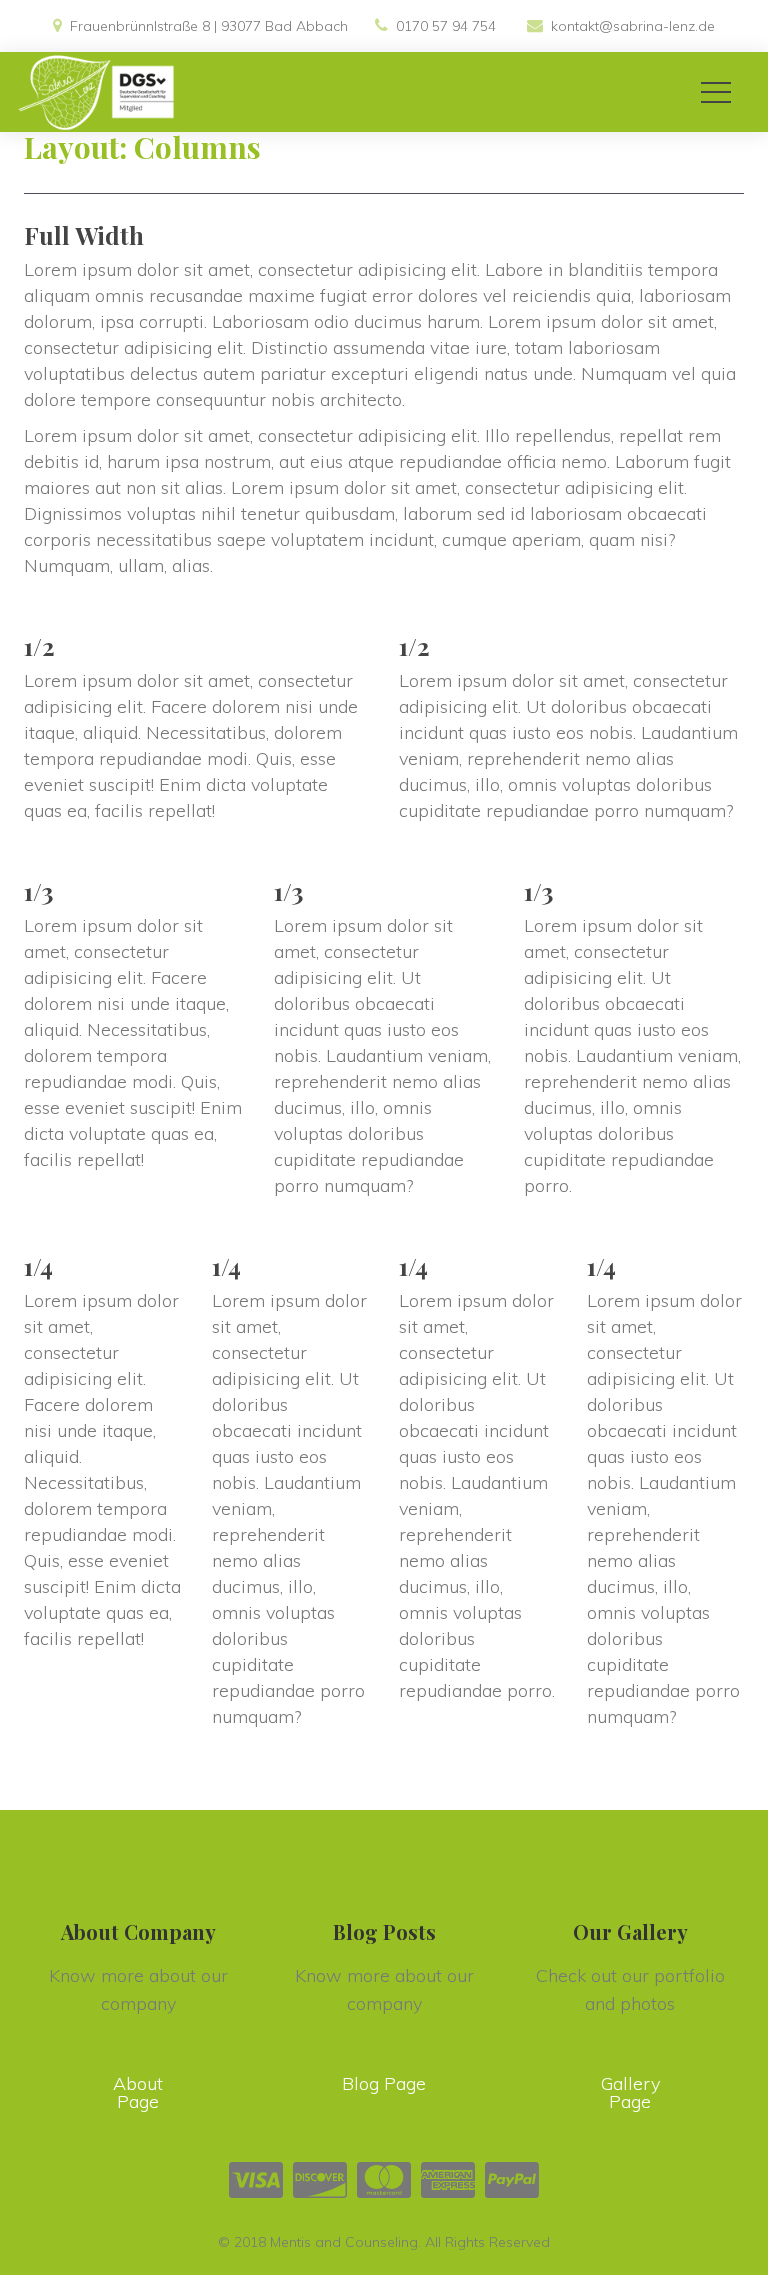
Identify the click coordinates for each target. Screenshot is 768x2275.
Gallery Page (630, 2092)
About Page (138, 2092)
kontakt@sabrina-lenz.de (633, 26)
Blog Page (384, 2083)
